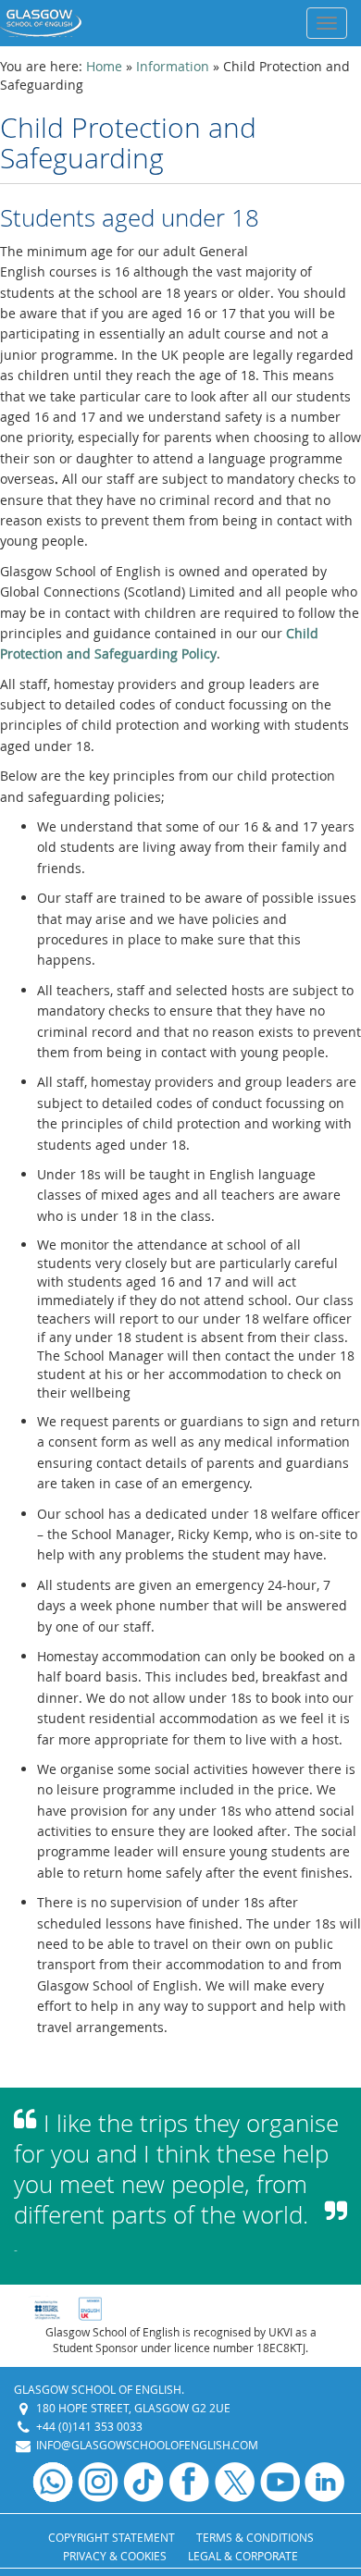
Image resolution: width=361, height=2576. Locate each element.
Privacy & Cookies (115, 2556)
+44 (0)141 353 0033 (89, 2426)
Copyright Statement (112, 2537)
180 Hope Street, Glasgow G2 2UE (133, 2408)
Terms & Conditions (255, 2537)
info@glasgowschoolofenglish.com (147, 2445)
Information (173, 66)
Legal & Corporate (243, 2556)
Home (104, 66)
